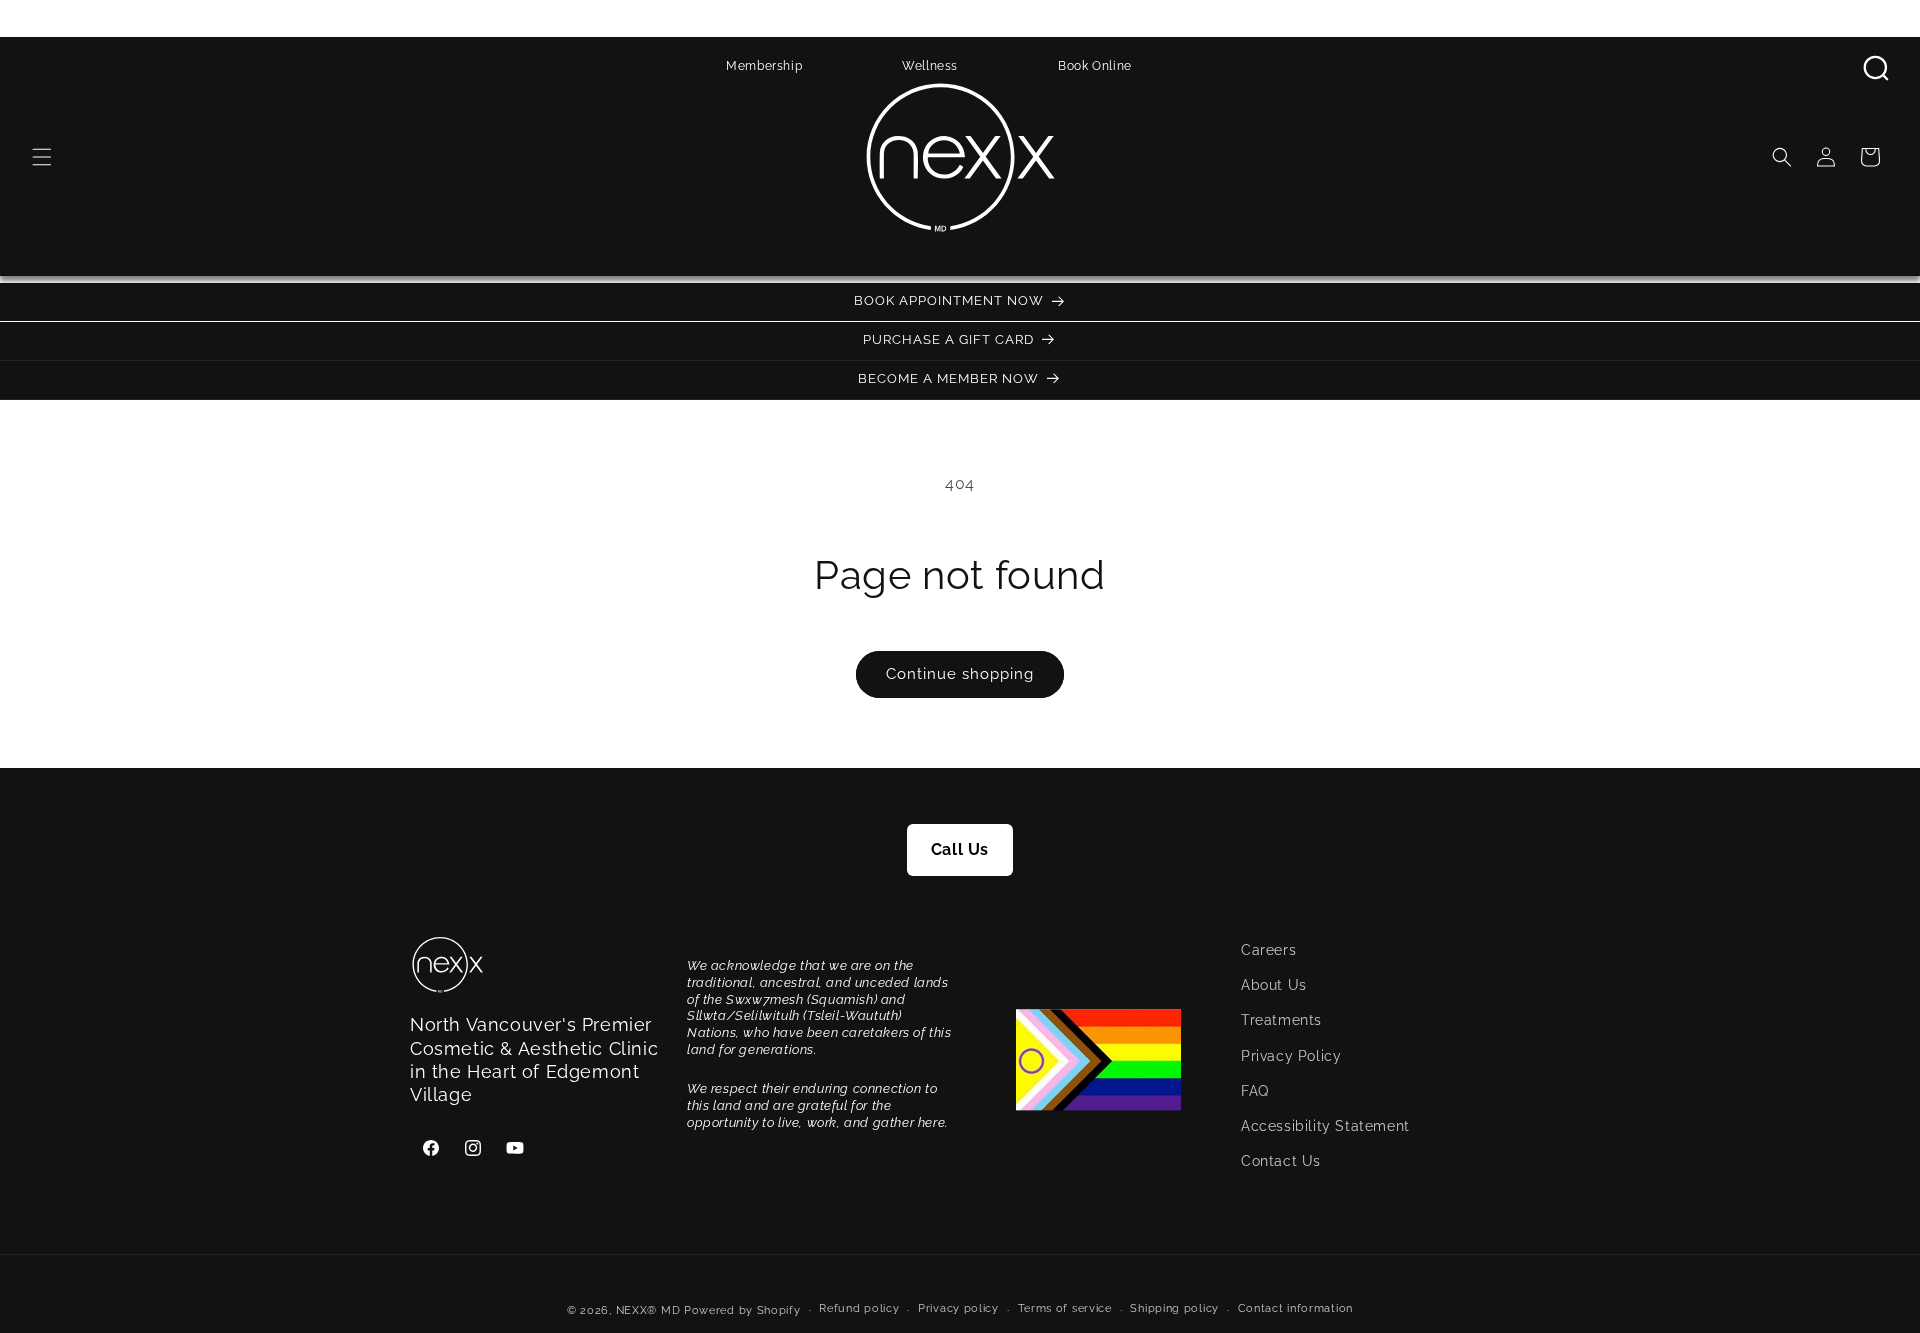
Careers (1268, 950)
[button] (42, 157)
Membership (764, 66)
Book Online (1095, 66)
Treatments (1281, 1021)
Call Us (960, 849)
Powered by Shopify (742, 1310)
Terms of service (1065, 1309)
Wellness (930, 66)
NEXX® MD (648, 1310)
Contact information (1295, 1309)
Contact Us (1281, 1161)
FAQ (1255, 1091)
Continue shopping (960, 674)
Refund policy (859, 1309)
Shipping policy (1174, 1309)
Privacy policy (958, 1309)
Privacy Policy (1291, 1056)
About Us (1274, 986)
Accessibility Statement (1325, 1126)
